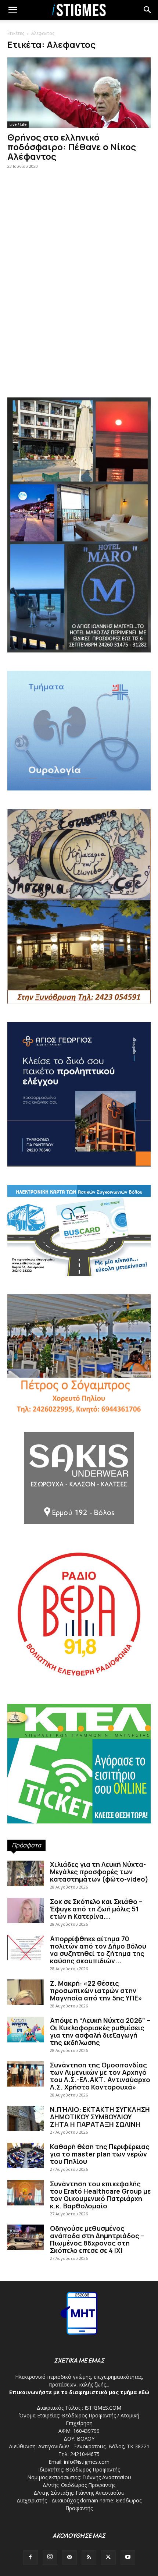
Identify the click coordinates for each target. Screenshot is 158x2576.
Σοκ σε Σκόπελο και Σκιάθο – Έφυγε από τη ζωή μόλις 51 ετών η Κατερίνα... (96, 1909)
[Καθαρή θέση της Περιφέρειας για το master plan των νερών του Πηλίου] (26, 2156)
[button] (148, 10)
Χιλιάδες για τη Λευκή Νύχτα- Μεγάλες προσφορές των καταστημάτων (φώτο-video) (99, 1872)
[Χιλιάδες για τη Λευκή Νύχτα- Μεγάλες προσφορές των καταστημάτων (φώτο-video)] (26, 1873)
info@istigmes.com (87, 2462)
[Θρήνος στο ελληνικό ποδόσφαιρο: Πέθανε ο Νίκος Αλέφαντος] (79, 93)
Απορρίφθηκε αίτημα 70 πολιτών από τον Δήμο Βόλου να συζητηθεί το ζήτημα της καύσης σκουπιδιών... (98, 1950)
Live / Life (18, 124)
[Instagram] (50, 2557)
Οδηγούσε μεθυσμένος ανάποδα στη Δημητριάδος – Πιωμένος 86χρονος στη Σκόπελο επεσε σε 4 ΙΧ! (97, 2239)
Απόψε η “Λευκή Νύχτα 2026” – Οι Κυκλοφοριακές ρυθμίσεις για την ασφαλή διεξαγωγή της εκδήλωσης (100, 2031)
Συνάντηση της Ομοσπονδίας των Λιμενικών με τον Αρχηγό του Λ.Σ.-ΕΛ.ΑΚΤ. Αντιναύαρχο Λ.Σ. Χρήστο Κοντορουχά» (100, 2076)
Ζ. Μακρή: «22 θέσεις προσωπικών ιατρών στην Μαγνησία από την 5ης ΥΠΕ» (96, 1991)
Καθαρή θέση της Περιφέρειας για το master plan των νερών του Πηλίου (100, 2154)
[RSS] (89, 2558)
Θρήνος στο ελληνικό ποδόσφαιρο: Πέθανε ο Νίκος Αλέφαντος (72, 147)
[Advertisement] (79, 302)
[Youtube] (128, 2558)
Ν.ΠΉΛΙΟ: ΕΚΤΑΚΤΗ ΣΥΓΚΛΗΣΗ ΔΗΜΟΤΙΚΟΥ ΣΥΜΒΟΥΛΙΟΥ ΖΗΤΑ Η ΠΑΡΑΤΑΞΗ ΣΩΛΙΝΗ (100, 2117)
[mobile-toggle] (12, 10)
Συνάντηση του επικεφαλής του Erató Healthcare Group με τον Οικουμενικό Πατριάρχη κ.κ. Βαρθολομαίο (100, 2195)
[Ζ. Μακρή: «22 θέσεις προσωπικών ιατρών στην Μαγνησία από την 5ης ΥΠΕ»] (26, 1992)
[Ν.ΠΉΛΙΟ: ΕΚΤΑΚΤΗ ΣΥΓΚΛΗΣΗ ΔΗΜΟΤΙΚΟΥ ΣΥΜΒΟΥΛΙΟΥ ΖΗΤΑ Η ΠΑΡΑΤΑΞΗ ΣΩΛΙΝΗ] (26, 2118)
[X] (108, 2558)
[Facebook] (30, 2558)
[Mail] (69, 2558)
